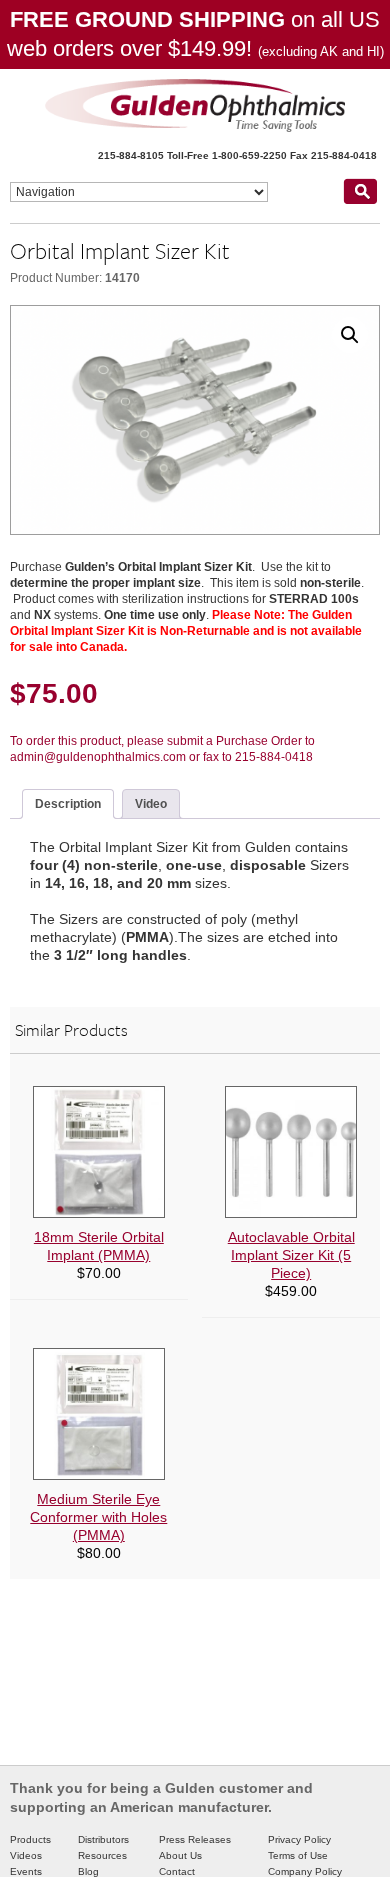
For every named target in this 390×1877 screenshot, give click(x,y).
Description (68, 804)
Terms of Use (298, 1855)
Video (151, 804)
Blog (88, 1871)
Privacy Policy (299, 1839)
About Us (180, 1855)
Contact (177, 1871)
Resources (102, 1855)
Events (26, 1871)
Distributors (103, 1839)
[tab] (68, 804)
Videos (26, 1855)
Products (30, 1839)
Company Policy (305, 1871)
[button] (350, 335)
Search (360, 191)
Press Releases (195, 1839)
